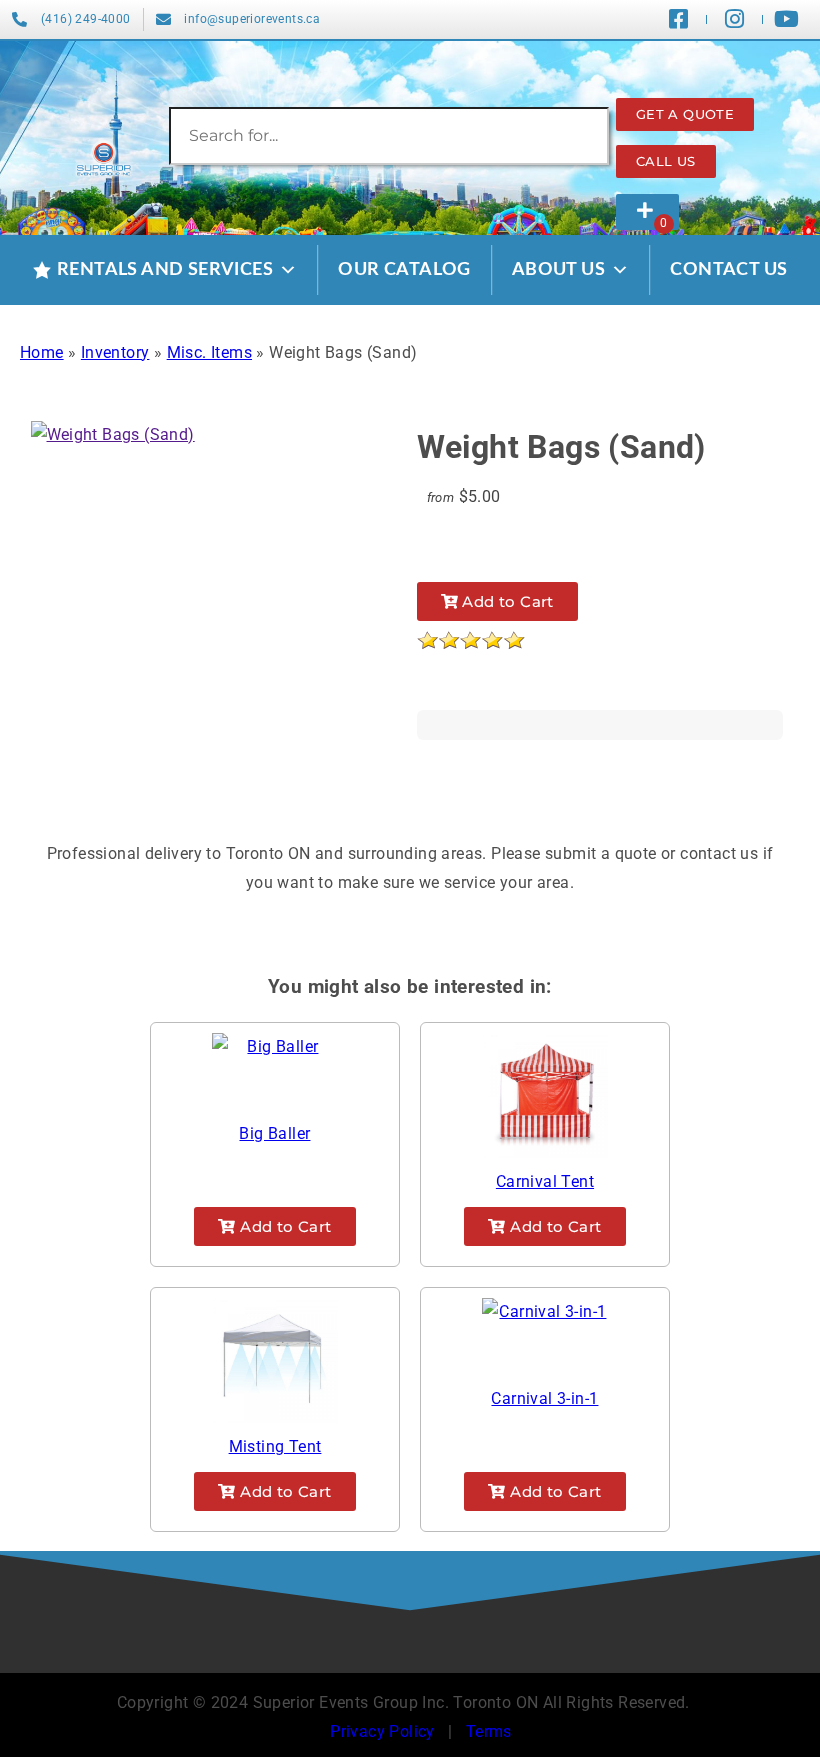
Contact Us (728, 270)
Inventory (115, 352)
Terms (489, 1731)
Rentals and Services (165, 270)
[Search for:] (389, 135)
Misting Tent (275, 1446)
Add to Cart (506, 601)
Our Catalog (404, 270)
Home (42, 352)
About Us (558, 270)
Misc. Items (209, 352)
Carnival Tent (545, 1181)
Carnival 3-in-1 (544, 1398)
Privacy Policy (382, 1731)
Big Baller (274, 1133)
